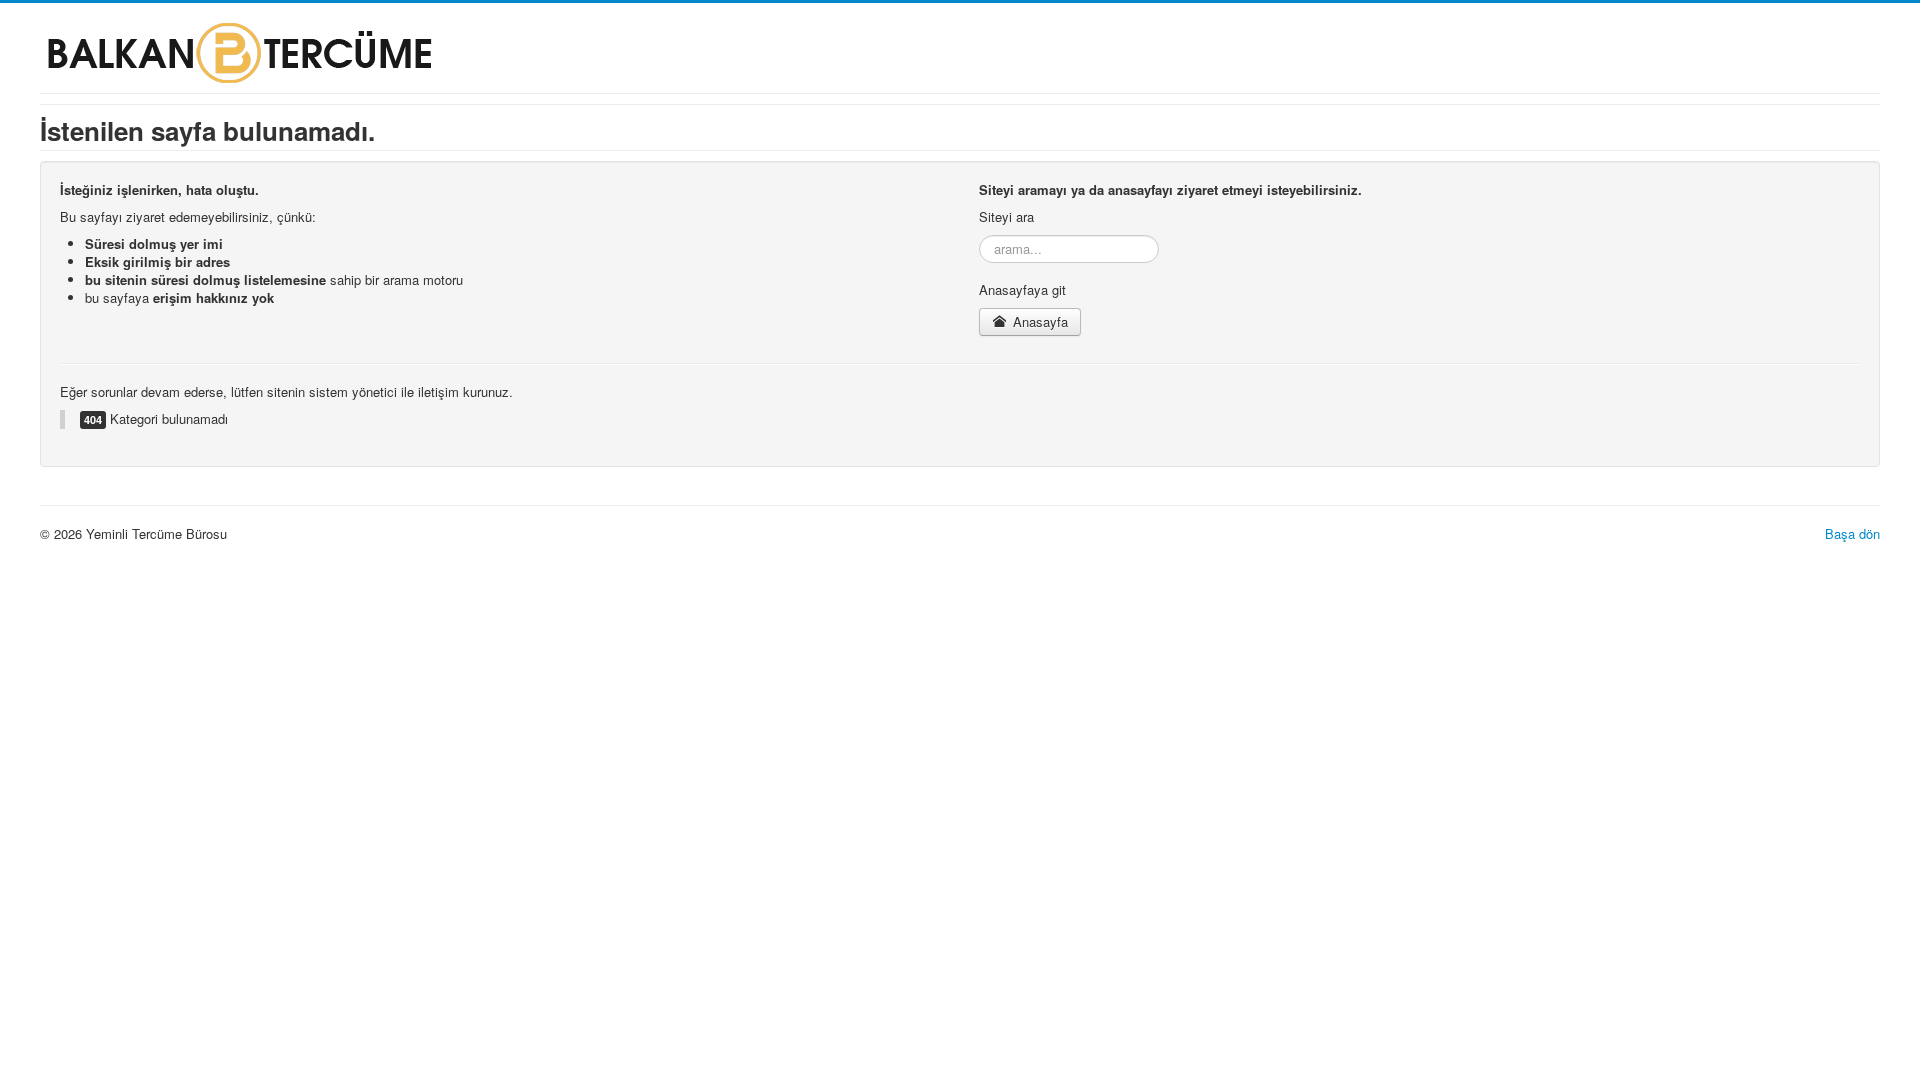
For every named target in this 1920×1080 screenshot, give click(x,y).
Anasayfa (1038, 321)
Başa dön (1852, 533)
